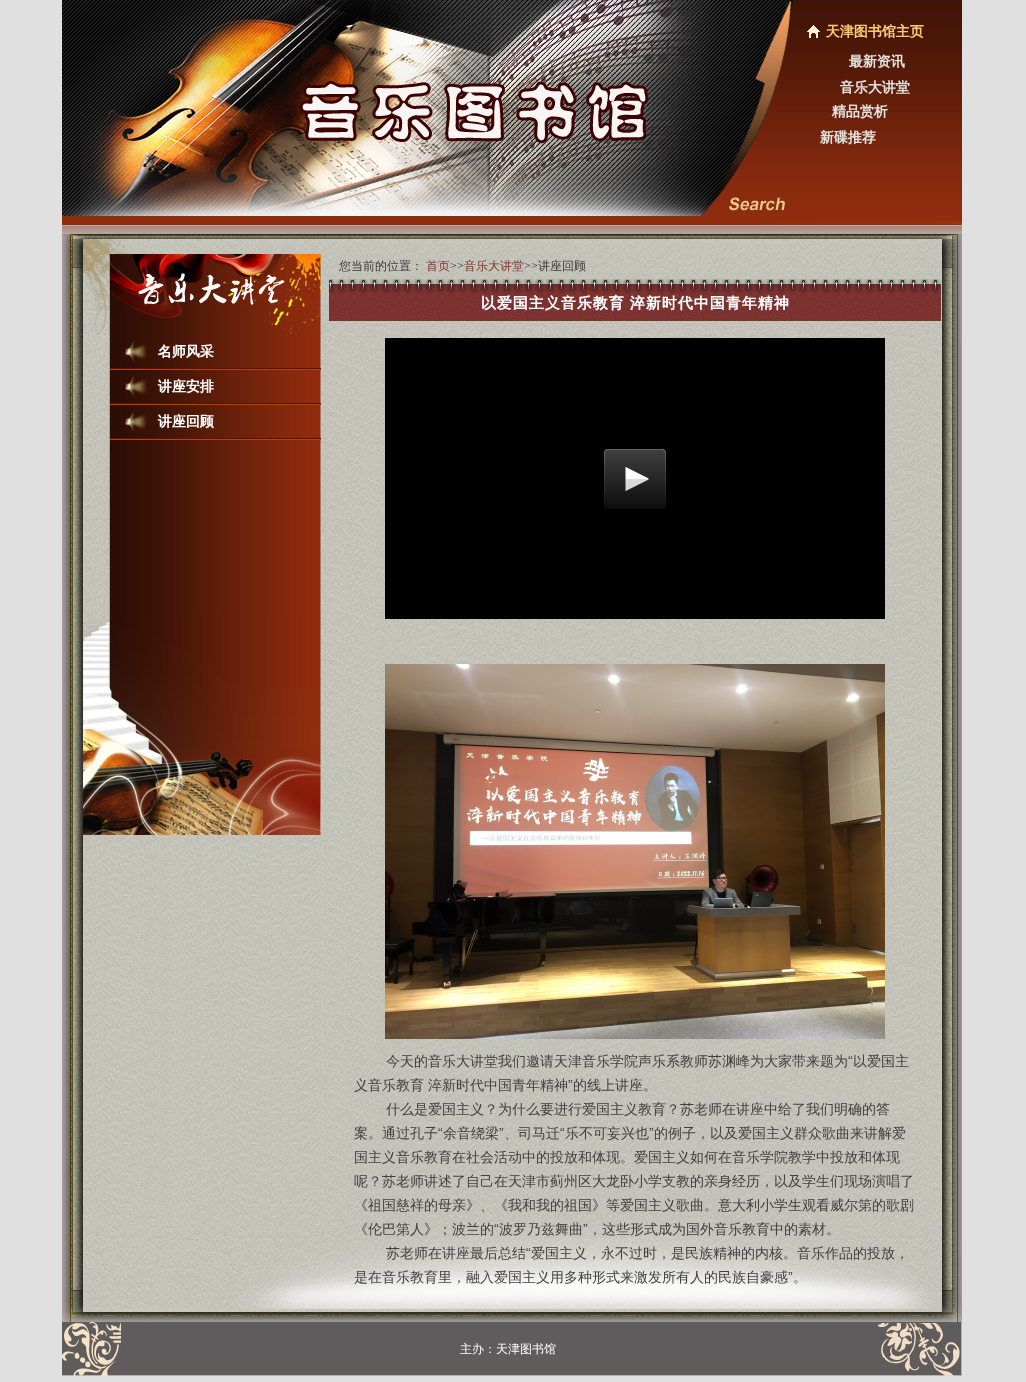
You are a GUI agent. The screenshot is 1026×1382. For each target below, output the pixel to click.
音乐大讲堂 (875, 87)
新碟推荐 (848, 137)
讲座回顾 (186, 421)
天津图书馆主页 (875, 31)
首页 (438, 266)
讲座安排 (186, 386)
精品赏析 (860, 111)
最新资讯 (877, 61)
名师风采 (186, 351)
